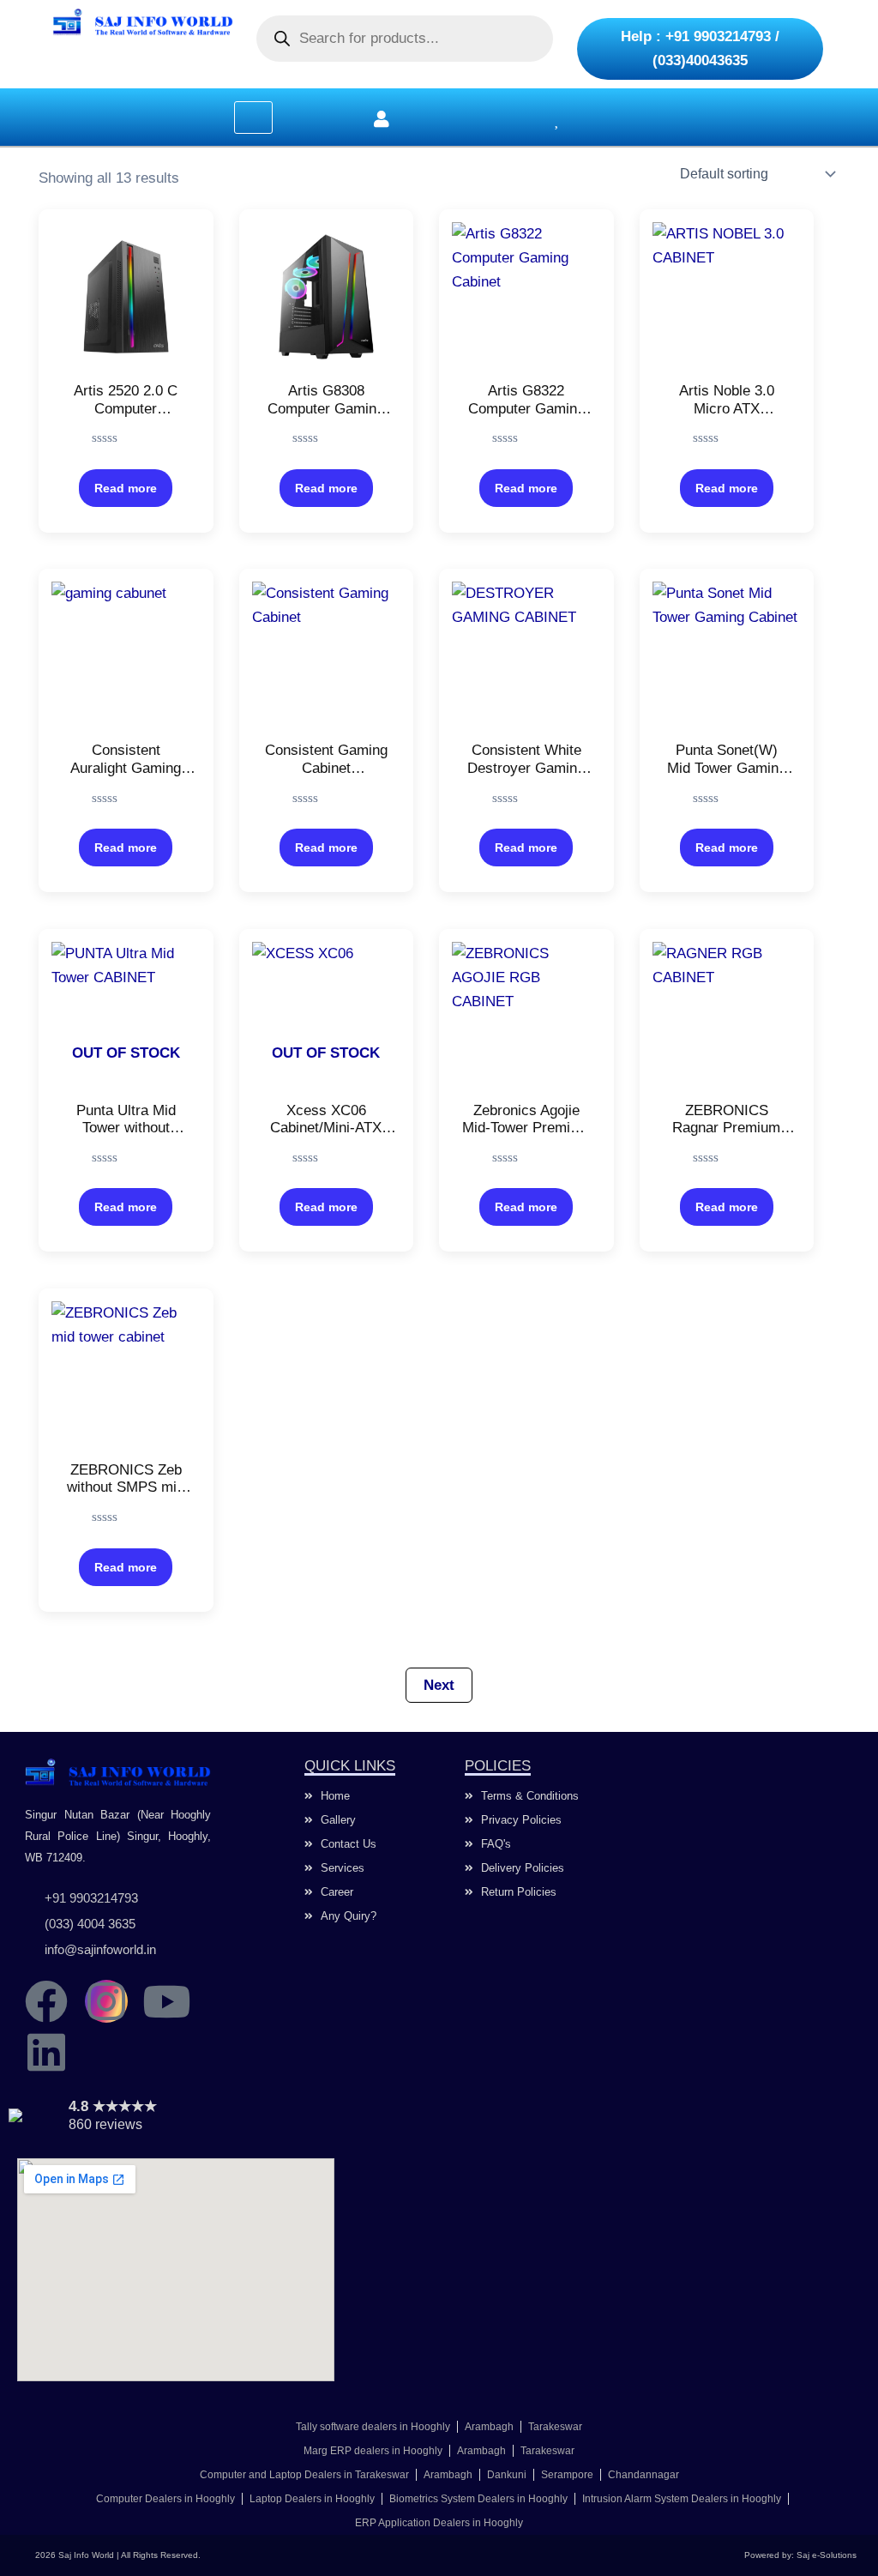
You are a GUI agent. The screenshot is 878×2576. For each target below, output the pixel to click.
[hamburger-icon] (253, 118)
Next (439, 1685)
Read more (126, 488)
